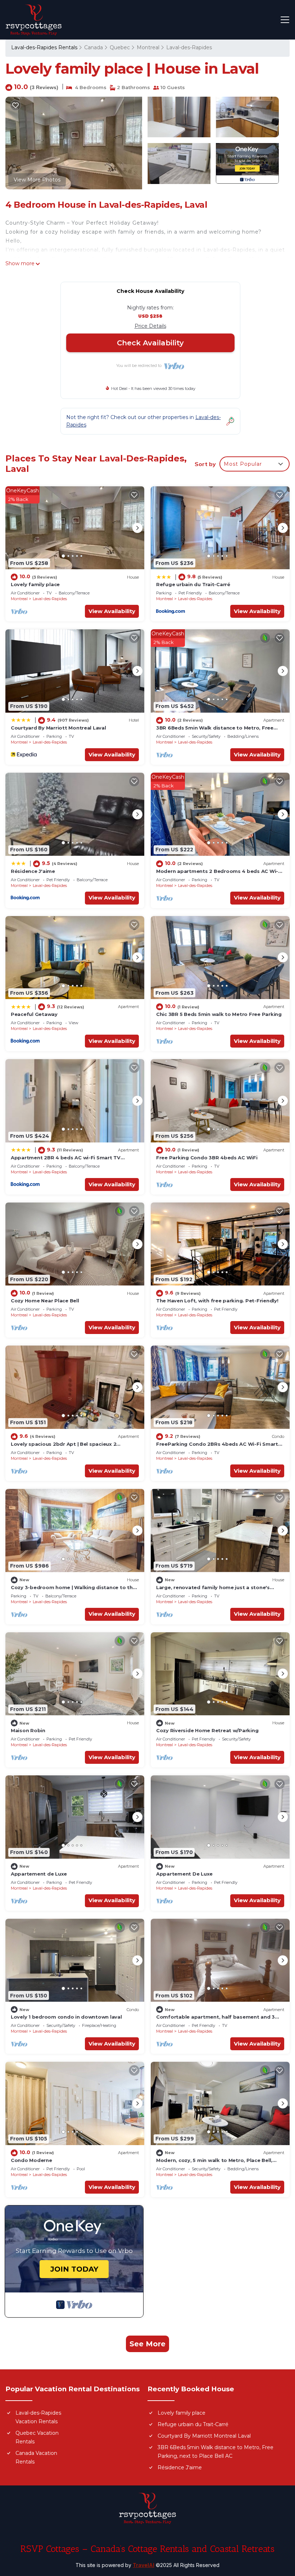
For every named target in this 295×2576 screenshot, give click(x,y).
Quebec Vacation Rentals (37, 2437)
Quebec (120, 47)
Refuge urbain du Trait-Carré (193, 584)
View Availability (112, 611)
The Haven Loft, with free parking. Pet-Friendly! (217, 1301)
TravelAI (144, 2565)
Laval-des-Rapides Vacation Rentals (38, 2417)
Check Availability (150, 343)
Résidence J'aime (33, 871)
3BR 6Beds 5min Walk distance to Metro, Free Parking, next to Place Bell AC (215, 2452)
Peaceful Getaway (34, 1014)
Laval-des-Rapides (189, 47)
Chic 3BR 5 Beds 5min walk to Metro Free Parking (219, 1014)
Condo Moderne (31, 2160)
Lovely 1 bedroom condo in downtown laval (66, 2017)
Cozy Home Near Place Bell (45, 1301)
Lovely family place (35, 584)
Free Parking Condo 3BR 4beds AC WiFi (207, 1158)
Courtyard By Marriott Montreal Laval (58, 728)
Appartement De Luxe (184, 1874)
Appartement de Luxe (39, 1874)
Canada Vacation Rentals (36, 2457)
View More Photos (37, 180)
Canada (94, 47)
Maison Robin (28, 1730)
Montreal (148, 47)
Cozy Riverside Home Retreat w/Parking (207, 1730)
